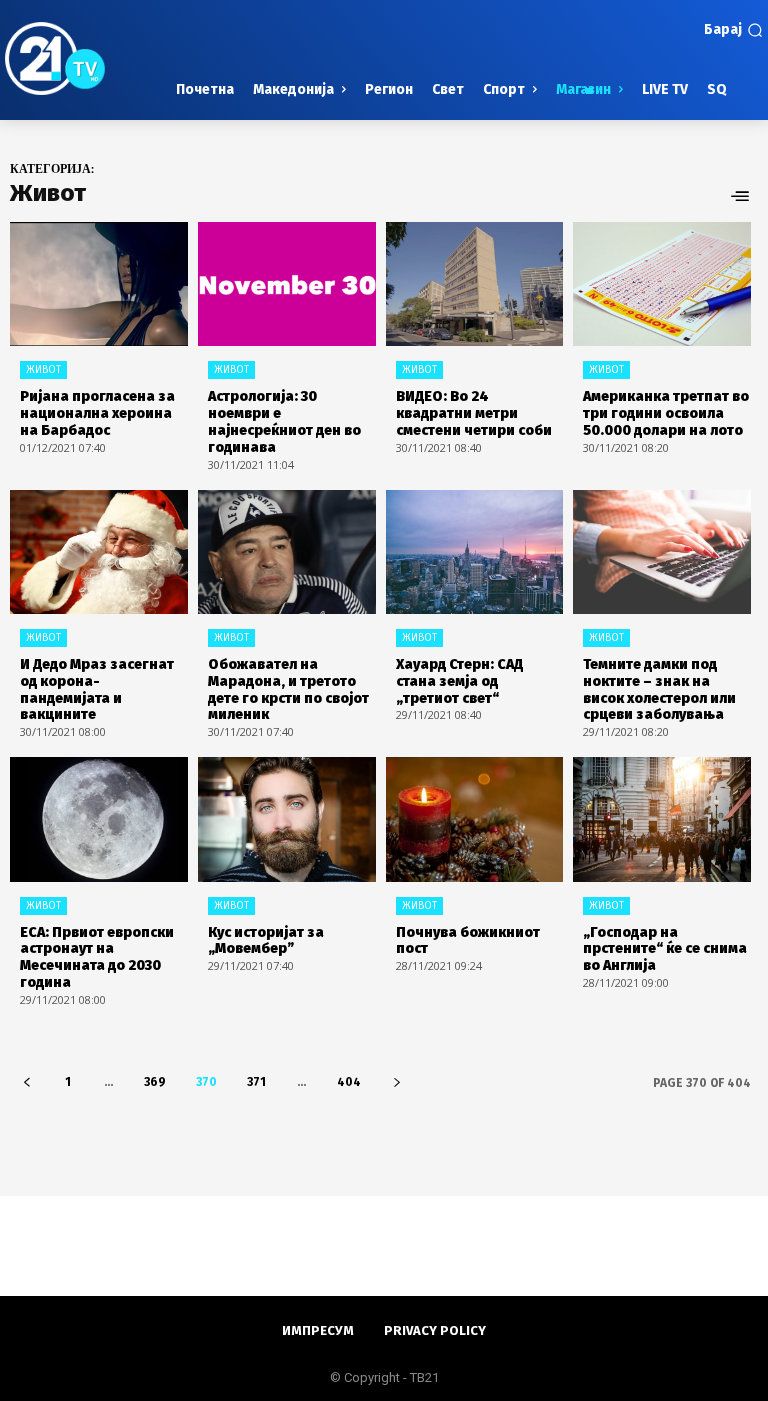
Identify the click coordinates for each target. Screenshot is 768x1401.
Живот (43, 370)
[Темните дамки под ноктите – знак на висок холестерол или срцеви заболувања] (662, 552)
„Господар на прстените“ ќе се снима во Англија (665, 949)
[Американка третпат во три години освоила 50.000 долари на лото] (662, 284)
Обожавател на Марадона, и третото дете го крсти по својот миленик (288, 689)
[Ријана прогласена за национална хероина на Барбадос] (99, 284)
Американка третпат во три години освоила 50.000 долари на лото (666, 413)
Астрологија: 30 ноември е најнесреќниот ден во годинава (284, 421)
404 (349, 1082)
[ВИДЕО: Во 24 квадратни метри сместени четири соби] (475, 284)
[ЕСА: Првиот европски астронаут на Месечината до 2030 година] (99, 819)
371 (256, 1082)
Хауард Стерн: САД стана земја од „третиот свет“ (459, 681)
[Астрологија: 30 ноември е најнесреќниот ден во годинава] (287, 284)
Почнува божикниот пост (468, 941)
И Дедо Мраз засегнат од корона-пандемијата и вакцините (97, 689)
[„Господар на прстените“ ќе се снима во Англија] (662, 819)
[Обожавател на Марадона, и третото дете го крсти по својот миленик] (287, 552)
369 (155, 1082)
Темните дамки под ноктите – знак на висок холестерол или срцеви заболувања (659, 689)
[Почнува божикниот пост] (475, 819)
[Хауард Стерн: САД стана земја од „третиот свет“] (475, 552)
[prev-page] (26, 1082)
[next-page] (396, 1082)
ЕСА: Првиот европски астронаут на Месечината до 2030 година (97, 957)
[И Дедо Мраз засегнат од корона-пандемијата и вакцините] (99, 552)
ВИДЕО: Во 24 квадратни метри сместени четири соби (474, 413)
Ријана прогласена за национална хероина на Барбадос (97, 413)
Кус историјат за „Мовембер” (266, 941)
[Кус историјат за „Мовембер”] (287, 819)
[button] (733, 30)
